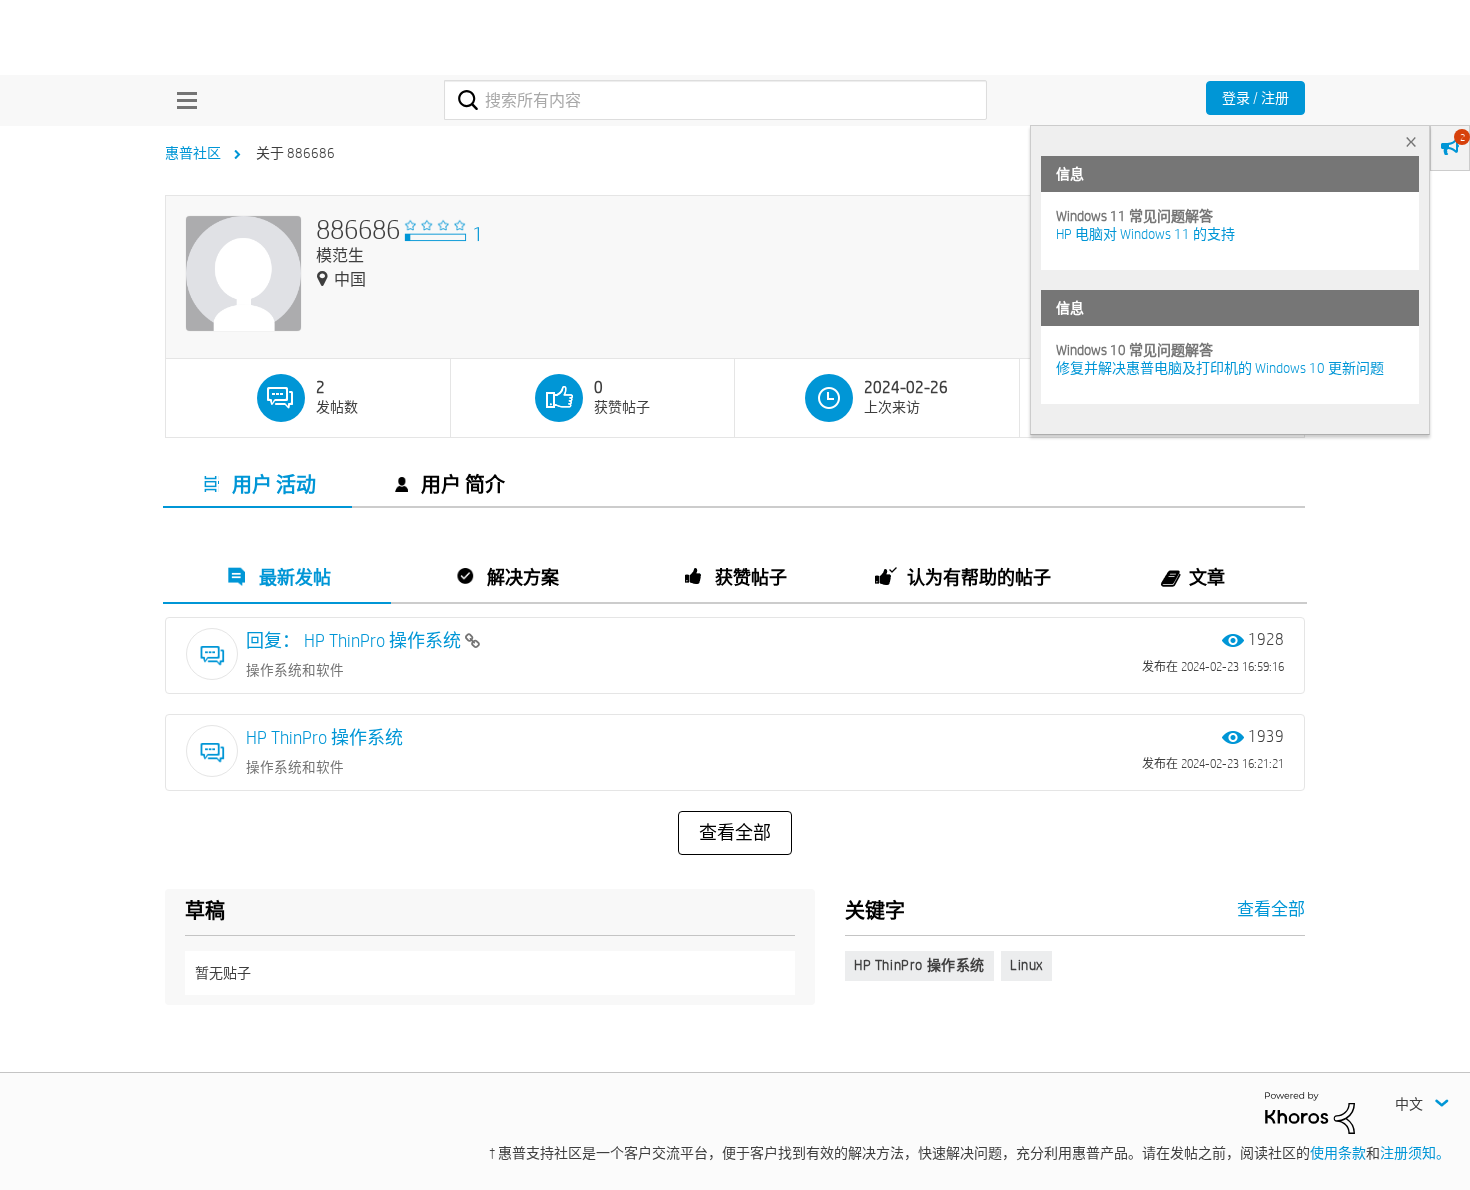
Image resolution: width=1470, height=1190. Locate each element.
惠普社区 (193, 153)
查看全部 (735, 833)
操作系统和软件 (295, 670)
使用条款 (1338, 1153)
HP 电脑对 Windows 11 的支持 (1145, 234)
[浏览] (182, 100)
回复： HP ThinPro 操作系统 (355, 640)
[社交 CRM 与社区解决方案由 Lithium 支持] (1310, 1112)
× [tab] (1411, 141)
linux (1026, 965)
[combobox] (715, 100)
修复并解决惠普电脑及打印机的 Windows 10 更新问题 (1220, 368)
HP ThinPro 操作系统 (324, 737)
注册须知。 (1415, 1153)
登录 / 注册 (1255, 98)
